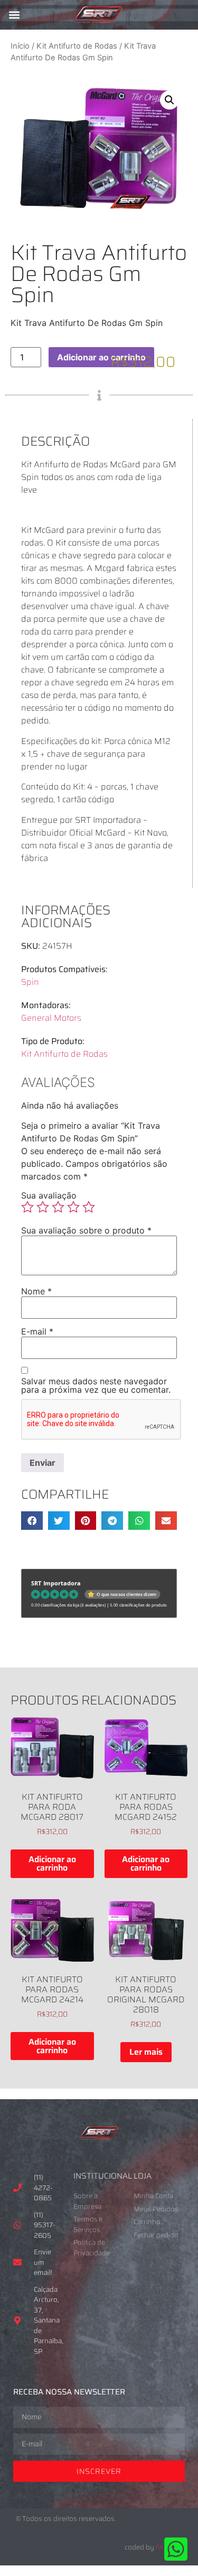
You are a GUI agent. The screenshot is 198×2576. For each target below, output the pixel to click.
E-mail (37, 1331)
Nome (36, 1291)
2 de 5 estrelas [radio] (43, 1207)
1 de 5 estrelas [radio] (27, 1207)
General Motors (51, 1018)
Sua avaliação (49, 1195)
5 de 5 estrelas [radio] (89, 1207)
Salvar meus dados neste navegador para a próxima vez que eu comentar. (96, 1385)
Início (20, 46)
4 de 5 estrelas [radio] (73, 1207)
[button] (14, 15)
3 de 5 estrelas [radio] (58, 1207)
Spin (30, 982)
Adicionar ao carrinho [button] (52, 1863)
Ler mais (146, 2052)
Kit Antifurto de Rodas (77, 46)
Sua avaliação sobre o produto (86, 1230)
